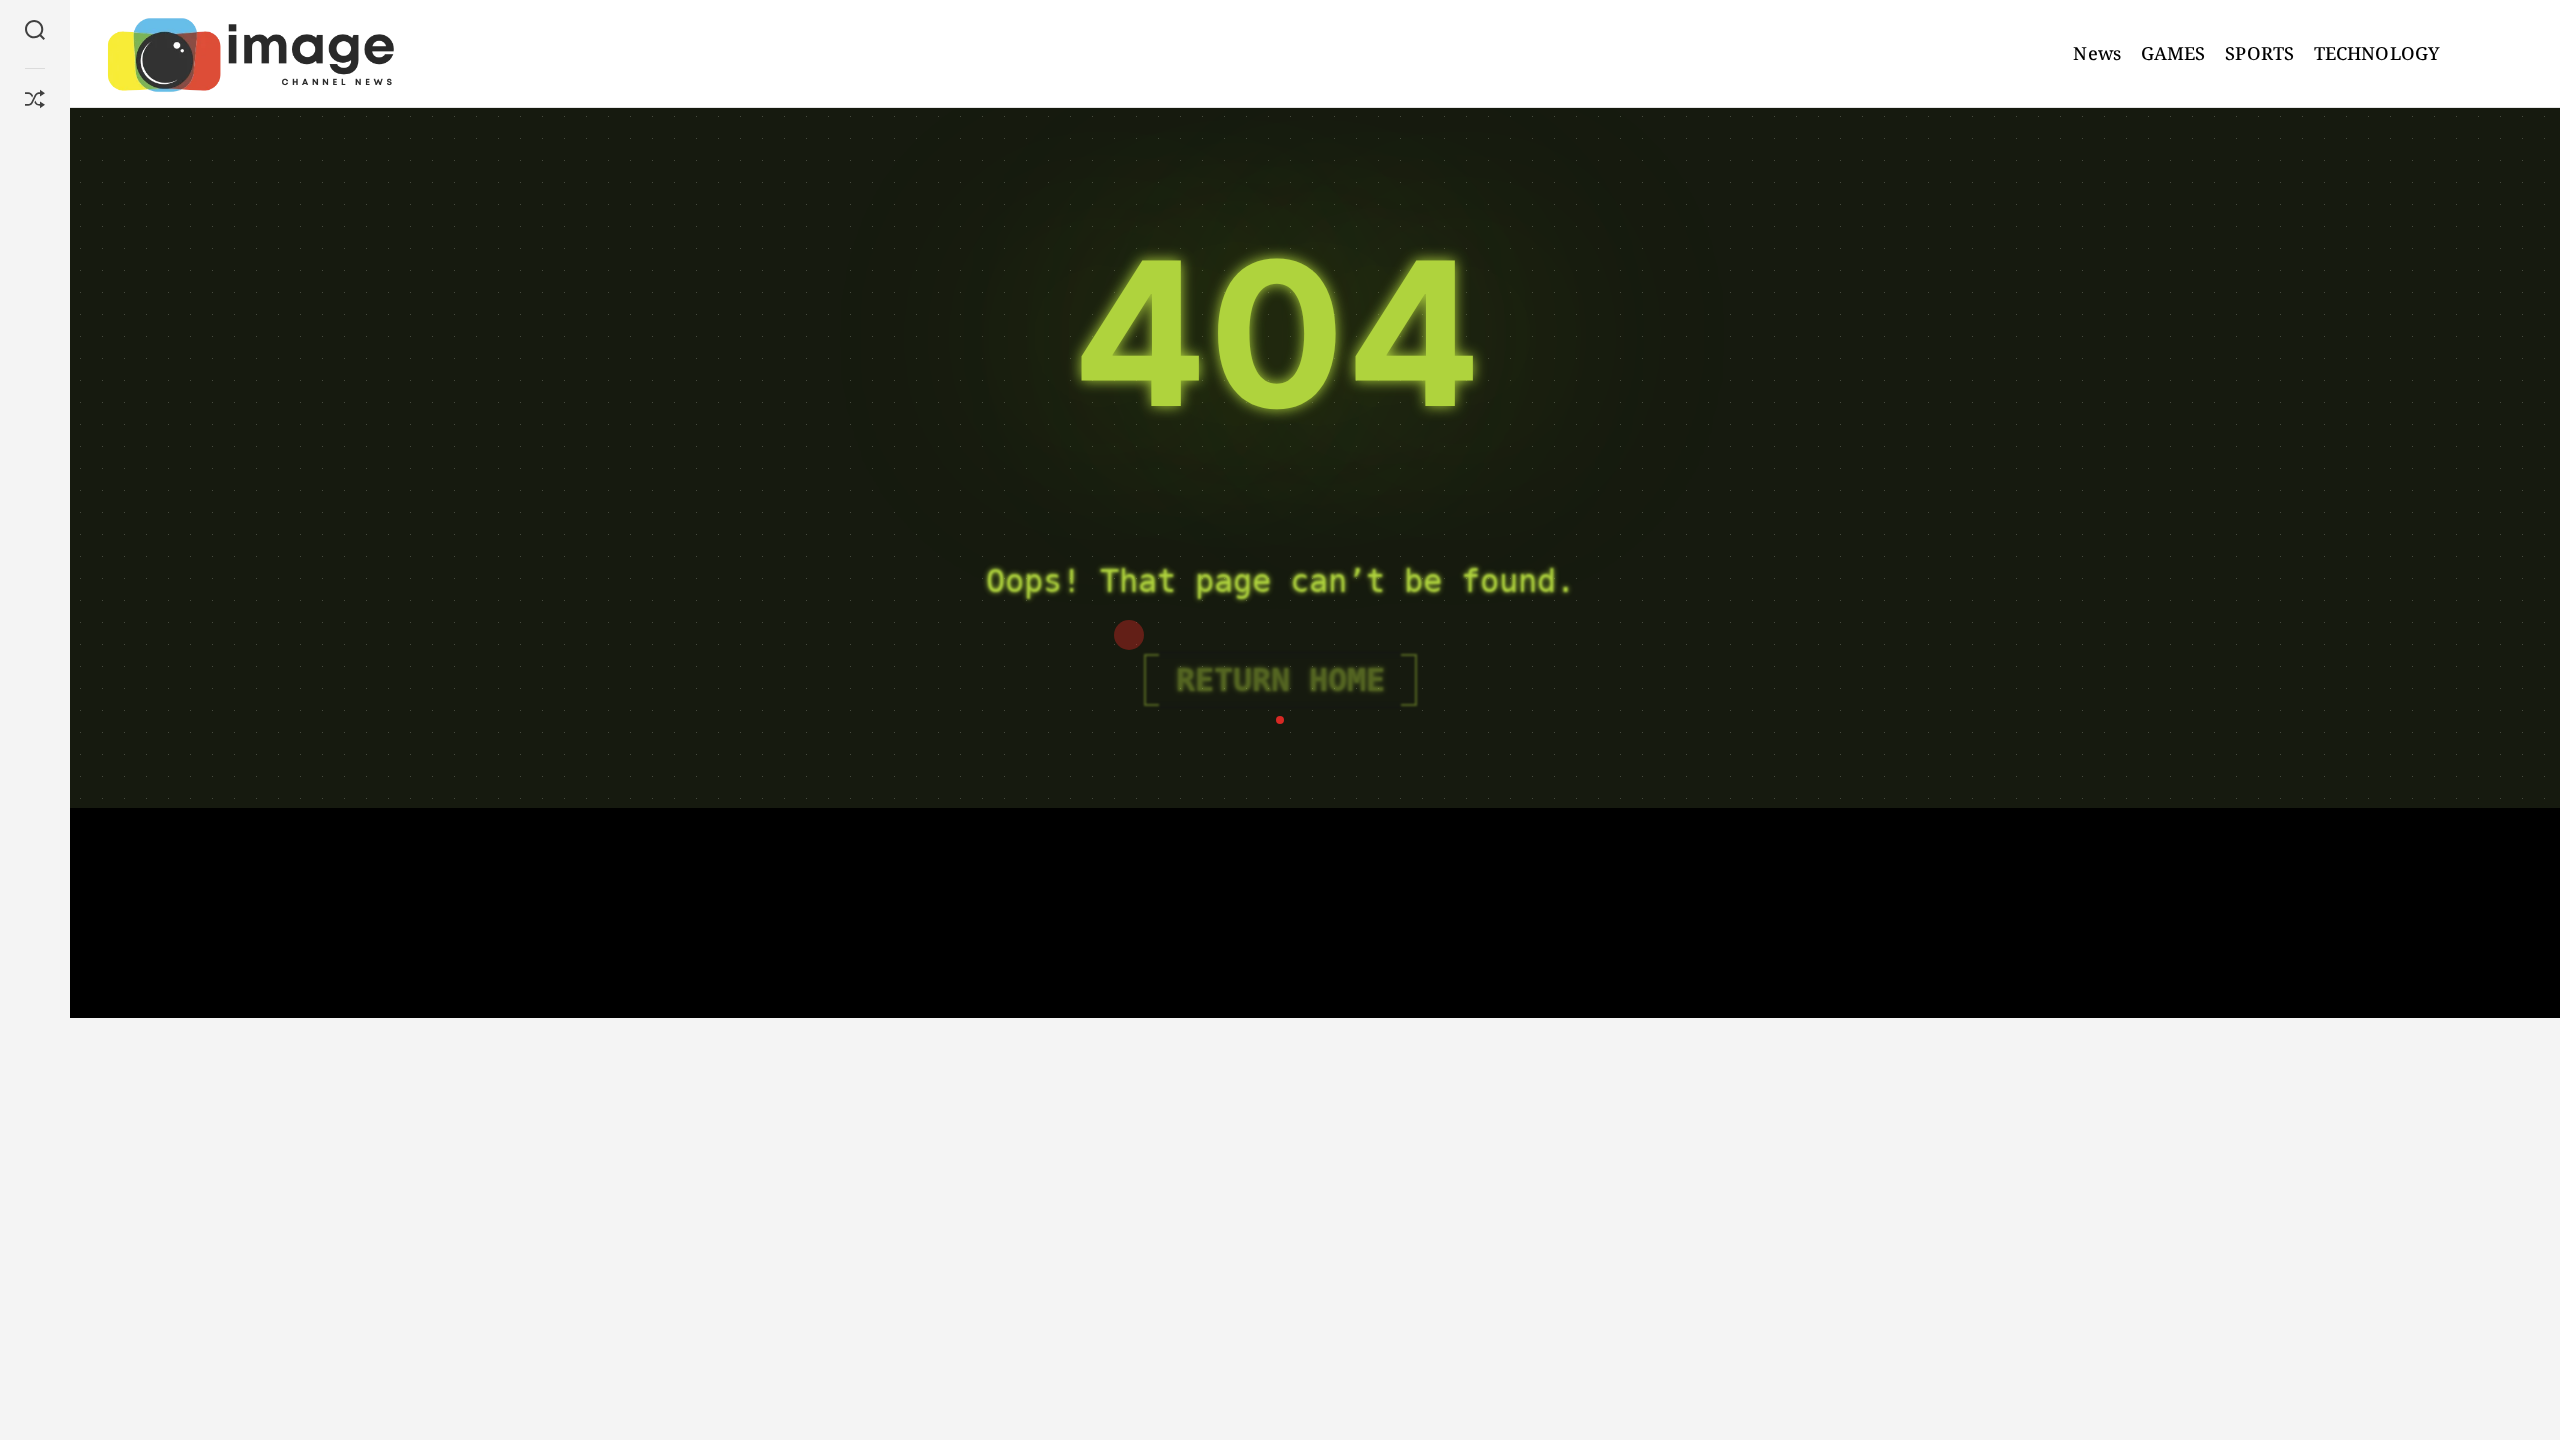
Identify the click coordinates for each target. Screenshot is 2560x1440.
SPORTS (2259, 53)
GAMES (2173, 53)
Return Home (1280, 680)
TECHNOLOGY (2377, 53)
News (2096, 53)
